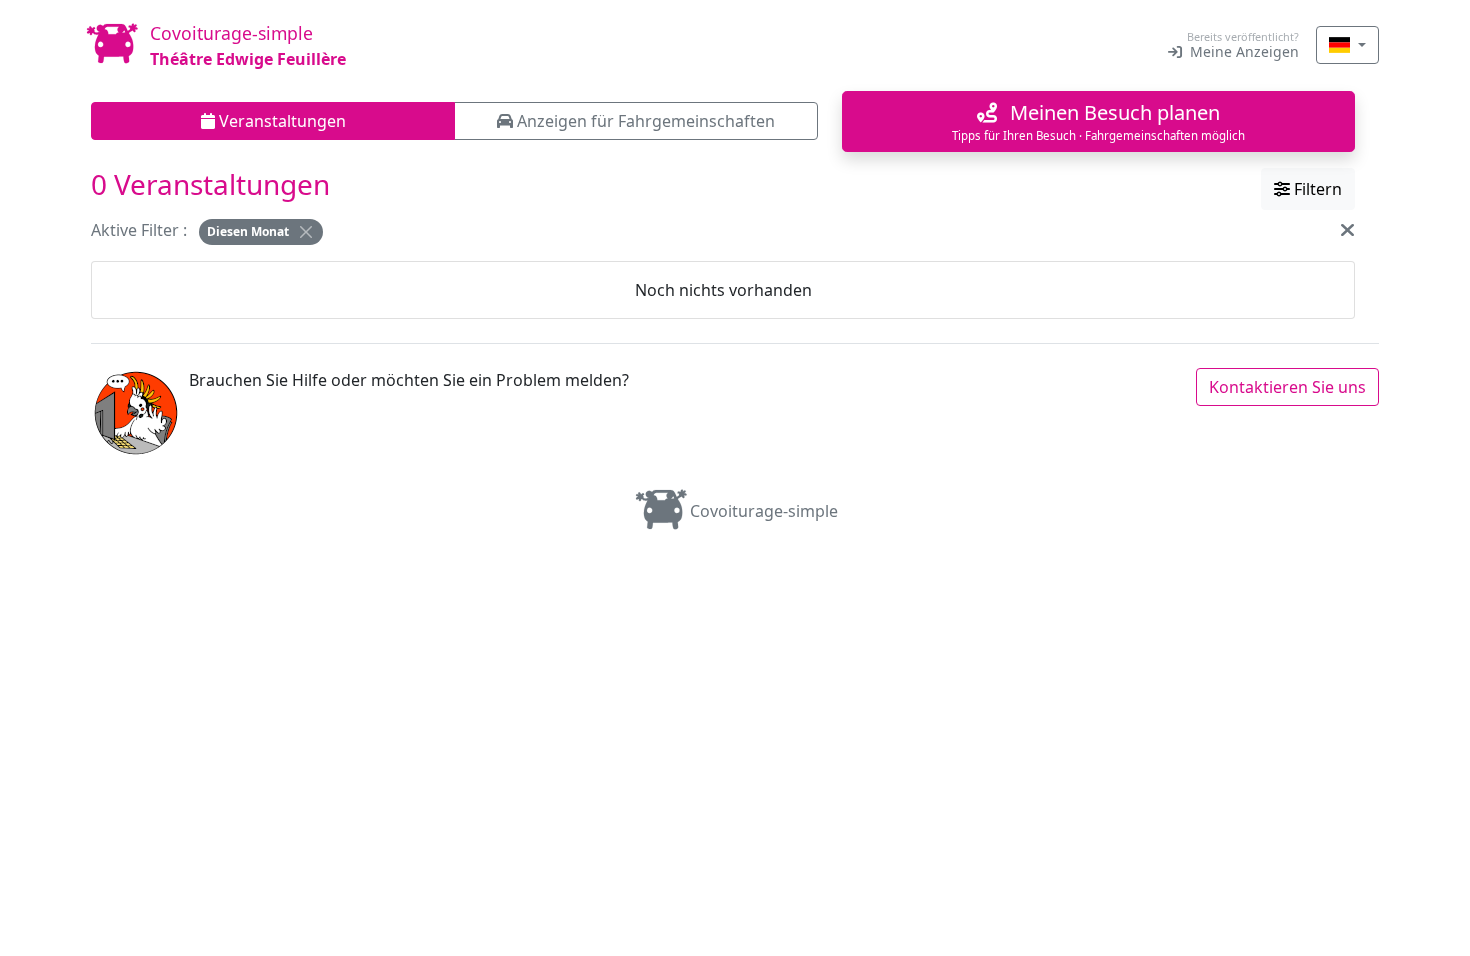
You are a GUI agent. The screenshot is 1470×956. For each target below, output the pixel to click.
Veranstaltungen (280, 121)
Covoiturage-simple (764, 511)
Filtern (1316, 189)
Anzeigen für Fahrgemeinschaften (644, 121)
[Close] (306, 232)
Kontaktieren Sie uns (1287, 387)
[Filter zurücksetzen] (1347, 230)
